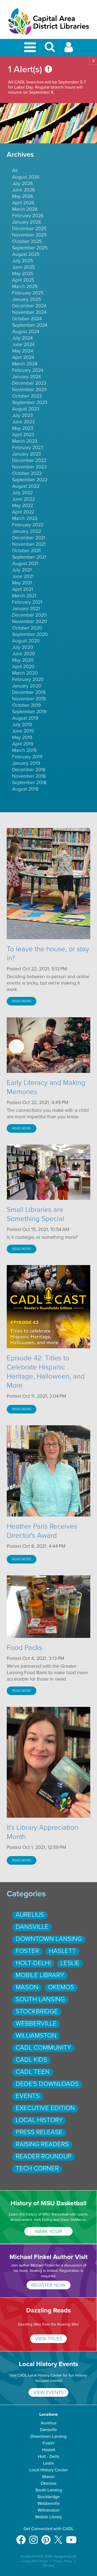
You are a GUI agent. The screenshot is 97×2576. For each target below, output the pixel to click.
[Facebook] (21, 2537)
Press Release (39, 2132)
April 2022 (23, 512)
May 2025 (23, 274)
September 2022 (30, 480)
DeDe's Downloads (47, 2084)
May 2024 (23, 351)
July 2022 (22, 493)
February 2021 (27, 602)
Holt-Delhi (33, 1963)
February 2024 (28, 370)
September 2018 (29, 782)
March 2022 (25, 518)
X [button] (93, 61)
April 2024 (23, 357)
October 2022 (27, 473)
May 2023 (23, 428)
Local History (39, 2120)
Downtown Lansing (49, 1939)
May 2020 (23, 660)
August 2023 (26, 409)
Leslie (70, 1963)
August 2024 (26, 331)
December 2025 (29, 228)
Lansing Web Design (34, 2561)
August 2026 (26, 177)
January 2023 (27, 454)
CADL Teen (33, 2072)
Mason (27, 1987)
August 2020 (26, 641)
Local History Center (48, 2470)
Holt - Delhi (49, 2457)
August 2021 (25, 563)
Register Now (48, 2285)
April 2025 (23, 280)
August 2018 (25, 789)
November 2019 (29, 699)
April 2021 (23, 589)
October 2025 (27, 241)
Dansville (32, 1927)
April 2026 (23, 203)
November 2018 (29, 776)
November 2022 (29, 467)
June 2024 (23, 344)
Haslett (62, 1951)
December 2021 (29, 538)
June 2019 (23, 731)
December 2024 (29, 306)
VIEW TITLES (48, 2339)
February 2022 (28, 525)
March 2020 (25, 673)
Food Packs (25, 1648)
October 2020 (27, 628)
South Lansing (40, 1999)
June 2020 (24, 654)
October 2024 (27, 319)
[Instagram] (34, 2537)
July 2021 (22, 570)
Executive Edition (45, 2108)
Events (28, 2096)
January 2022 (27, 531)
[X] (58, 2537)
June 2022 (23, 499)
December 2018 (29, 770)
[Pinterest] (46, 2537)
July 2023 (22, 415)
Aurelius (30, 1915)
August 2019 (25, 718)
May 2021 (22, 583)
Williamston (36, 2036)
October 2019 (27, 705)
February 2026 (28, 216)
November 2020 (30, 621)
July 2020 (23, 647)
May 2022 (23, 505)
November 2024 (29, 312)
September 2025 (30, 248)
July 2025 (22, 261)
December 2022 (29, 460)
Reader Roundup (44, 2156)
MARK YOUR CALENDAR (48, 2232)
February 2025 (28, 293)
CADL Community (43, 2048)
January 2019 (26, 763)
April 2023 (23, 435)
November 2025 (29, 235)
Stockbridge (37, 2011)
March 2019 (24, 750)
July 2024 (22, 338)
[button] (50, 49)
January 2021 (26, 609)
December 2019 (29, 692)
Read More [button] (22, 1001)
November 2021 (29, 544)
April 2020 (23, 666)
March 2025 (25, 286)
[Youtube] (71, 2537)
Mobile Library (40, 1975)
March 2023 (25, 441)
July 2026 (23, 183)
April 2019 (23, 744)
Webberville (36, 2023)
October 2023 (27, 396)
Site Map (48, 2566)
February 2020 (28, 679)
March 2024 (25, 364)
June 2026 (24, 190)
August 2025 (26, 254)
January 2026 (27, 222)
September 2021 (29, 557)
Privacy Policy (63, 2561)
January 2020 (27, 686)
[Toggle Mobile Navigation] (31, 48)
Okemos (61, 1987)
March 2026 (25, 209)
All (15, 170)
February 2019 (27, 757)
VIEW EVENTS (48, 2392)
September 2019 (29, 712)
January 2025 (27, 299)
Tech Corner (37, 2168)
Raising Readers (42, 2144)
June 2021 (23, 576)
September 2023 (30, 402)
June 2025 (23, 267)
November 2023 (29, 389)
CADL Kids (31, 2060)
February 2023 (28, 447)
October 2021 (26, 551)
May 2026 (23, 196)
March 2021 (24, 596)
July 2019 (22, 724)
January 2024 (27, 377)
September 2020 (30, 634)
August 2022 (26, 486)
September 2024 (30, 325)
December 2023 (29, 383)
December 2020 (29, 615)
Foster (27, 1951)
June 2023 (23, 422)
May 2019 (22, 737)
